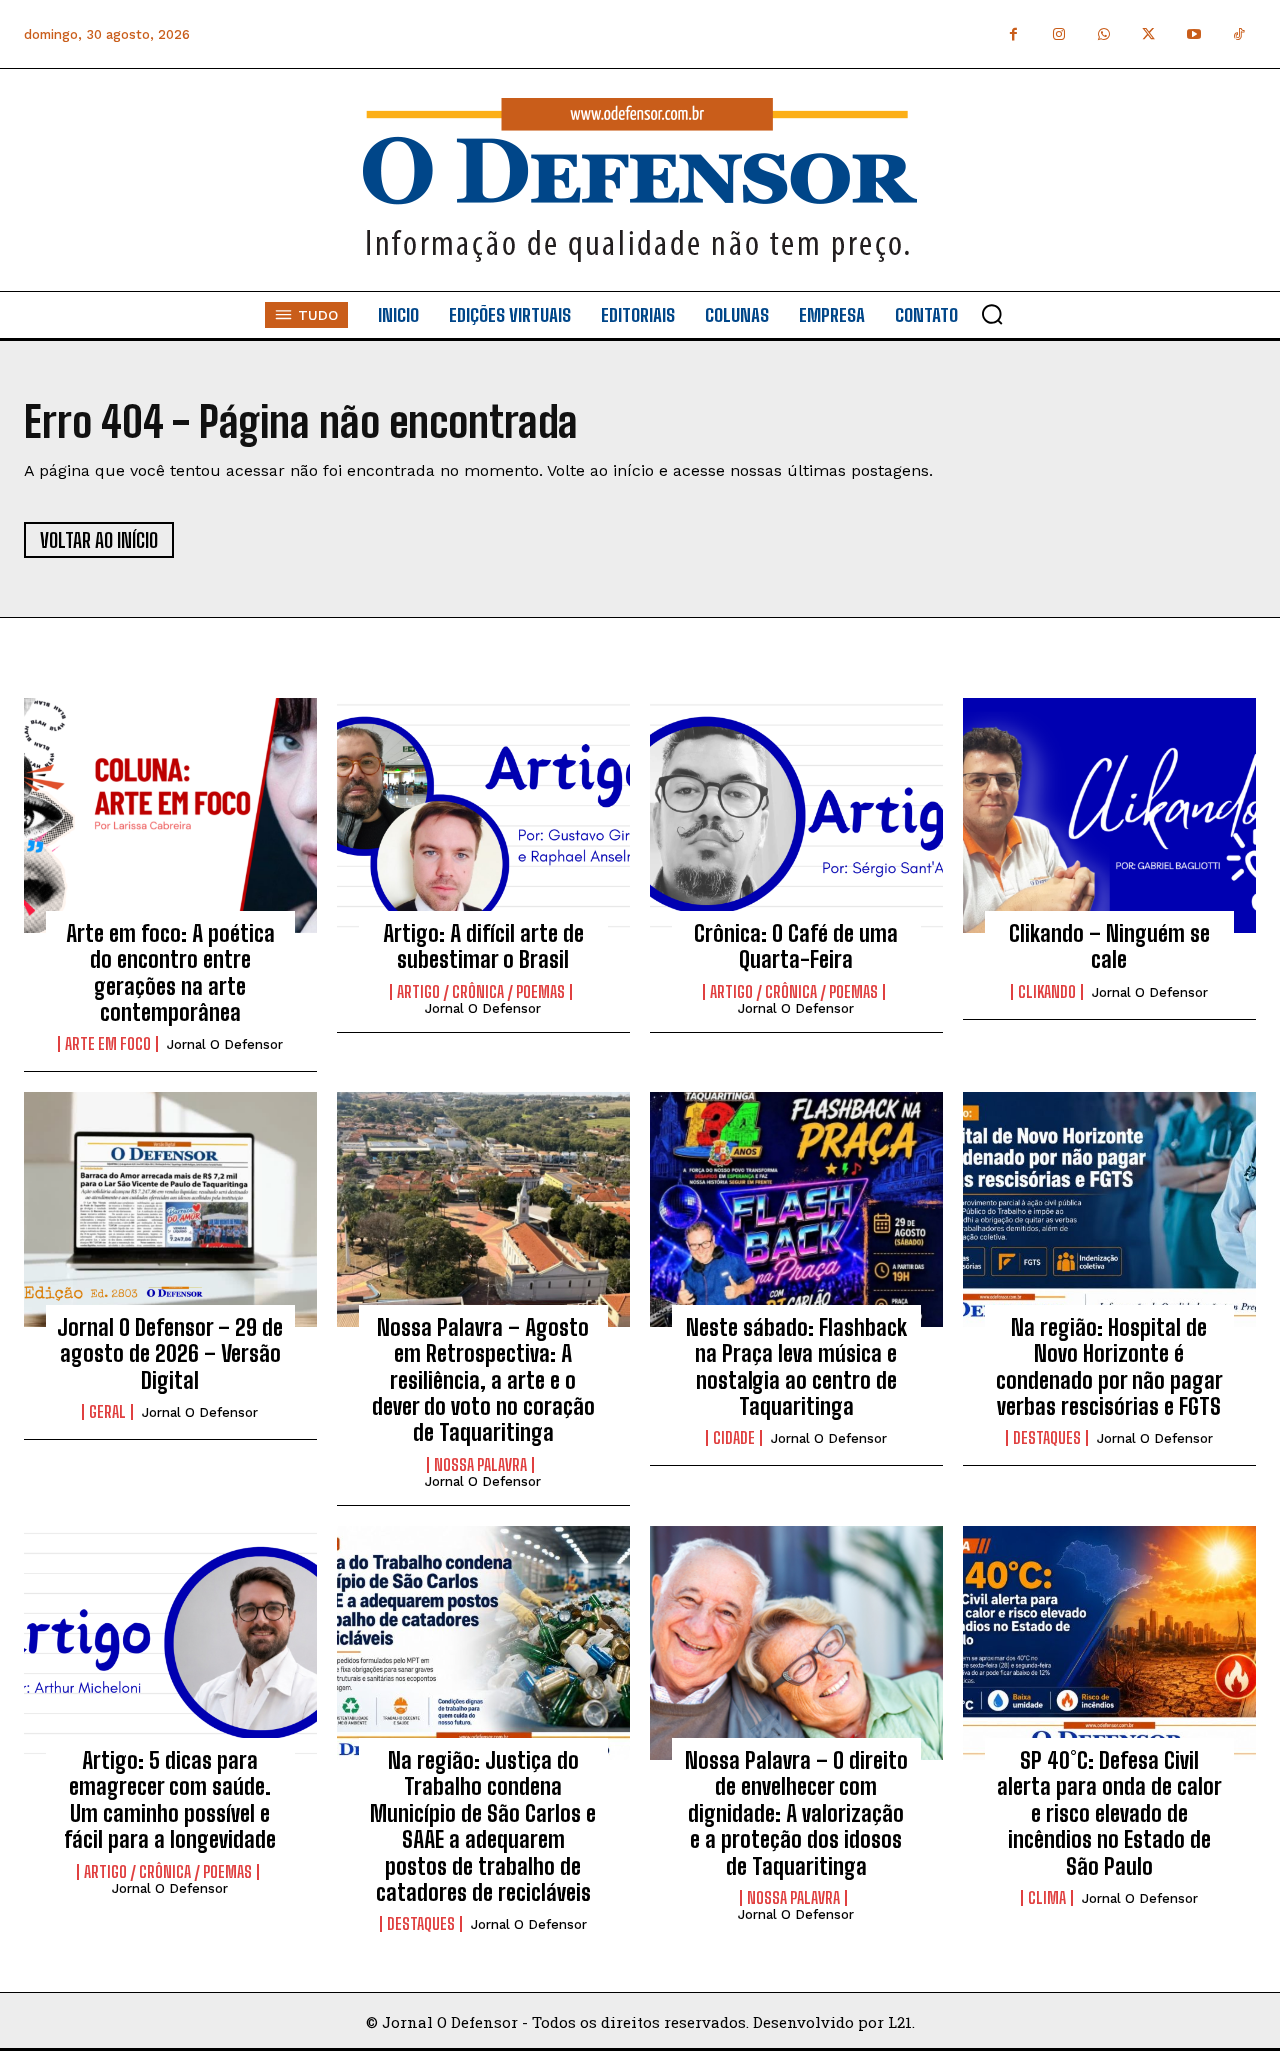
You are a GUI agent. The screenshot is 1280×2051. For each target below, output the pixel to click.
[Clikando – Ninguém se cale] (1109, 815)
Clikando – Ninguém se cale (1109, 946)
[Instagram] (1058, 34)
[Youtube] (1193, 34)
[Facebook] (1013, 34)
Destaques (1047, 1438)
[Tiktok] (1238, 34)
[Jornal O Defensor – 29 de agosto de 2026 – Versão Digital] (170, 1209)
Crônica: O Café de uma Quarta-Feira (796, 946)
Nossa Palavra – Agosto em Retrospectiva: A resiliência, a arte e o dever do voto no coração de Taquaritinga (483, 1380)
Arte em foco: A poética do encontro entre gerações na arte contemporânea (170, 973)
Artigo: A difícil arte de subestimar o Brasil (483, 946)
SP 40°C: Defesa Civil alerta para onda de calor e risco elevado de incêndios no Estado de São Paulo (1109, 1813)
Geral (107, 1412)
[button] (992, 314)
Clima (1047, 1898)
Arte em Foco (108, 1044)
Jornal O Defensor (225, 1044)
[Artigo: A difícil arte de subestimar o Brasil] (483, 815)
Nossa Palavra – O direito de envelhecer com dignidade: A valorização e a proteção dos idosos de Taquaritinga (796, 1813)
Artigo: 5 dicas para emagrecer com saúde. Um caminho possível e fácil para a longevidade (170, 1800)
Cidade (734, 1438)
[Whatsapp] (1103, 34)
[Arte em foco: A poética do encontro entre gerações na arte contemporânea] (170, 815)
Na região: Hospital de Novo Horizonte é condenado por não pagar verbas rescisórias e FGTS (1109, 1367)
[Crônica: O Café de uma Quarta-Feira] (796, 815)
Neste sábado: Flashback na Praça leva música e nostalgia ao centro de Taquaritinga (796, 1367)
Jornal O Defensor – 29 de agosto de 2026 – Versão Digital (170, 1354)
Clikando (1047, 992)
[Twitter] (1148, 34)
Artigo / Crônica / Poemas (481, 992)
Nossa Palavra (480, 1465)
